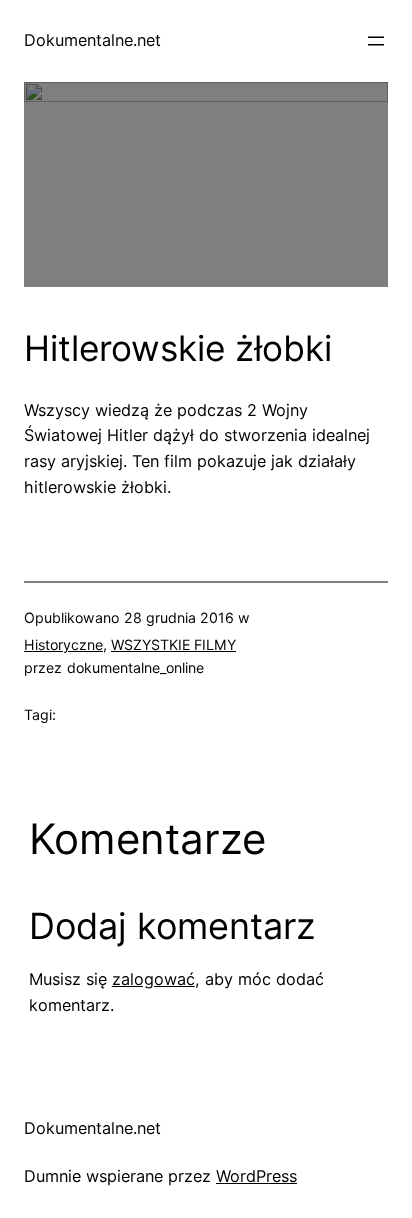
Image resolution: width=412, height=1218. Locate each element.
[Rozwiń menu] (376, 41)
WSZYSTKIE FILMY (173, 644)
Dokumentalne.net (92, 40)
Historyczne (63, 644)
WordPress (256, 1176)
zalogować (153, 979)
